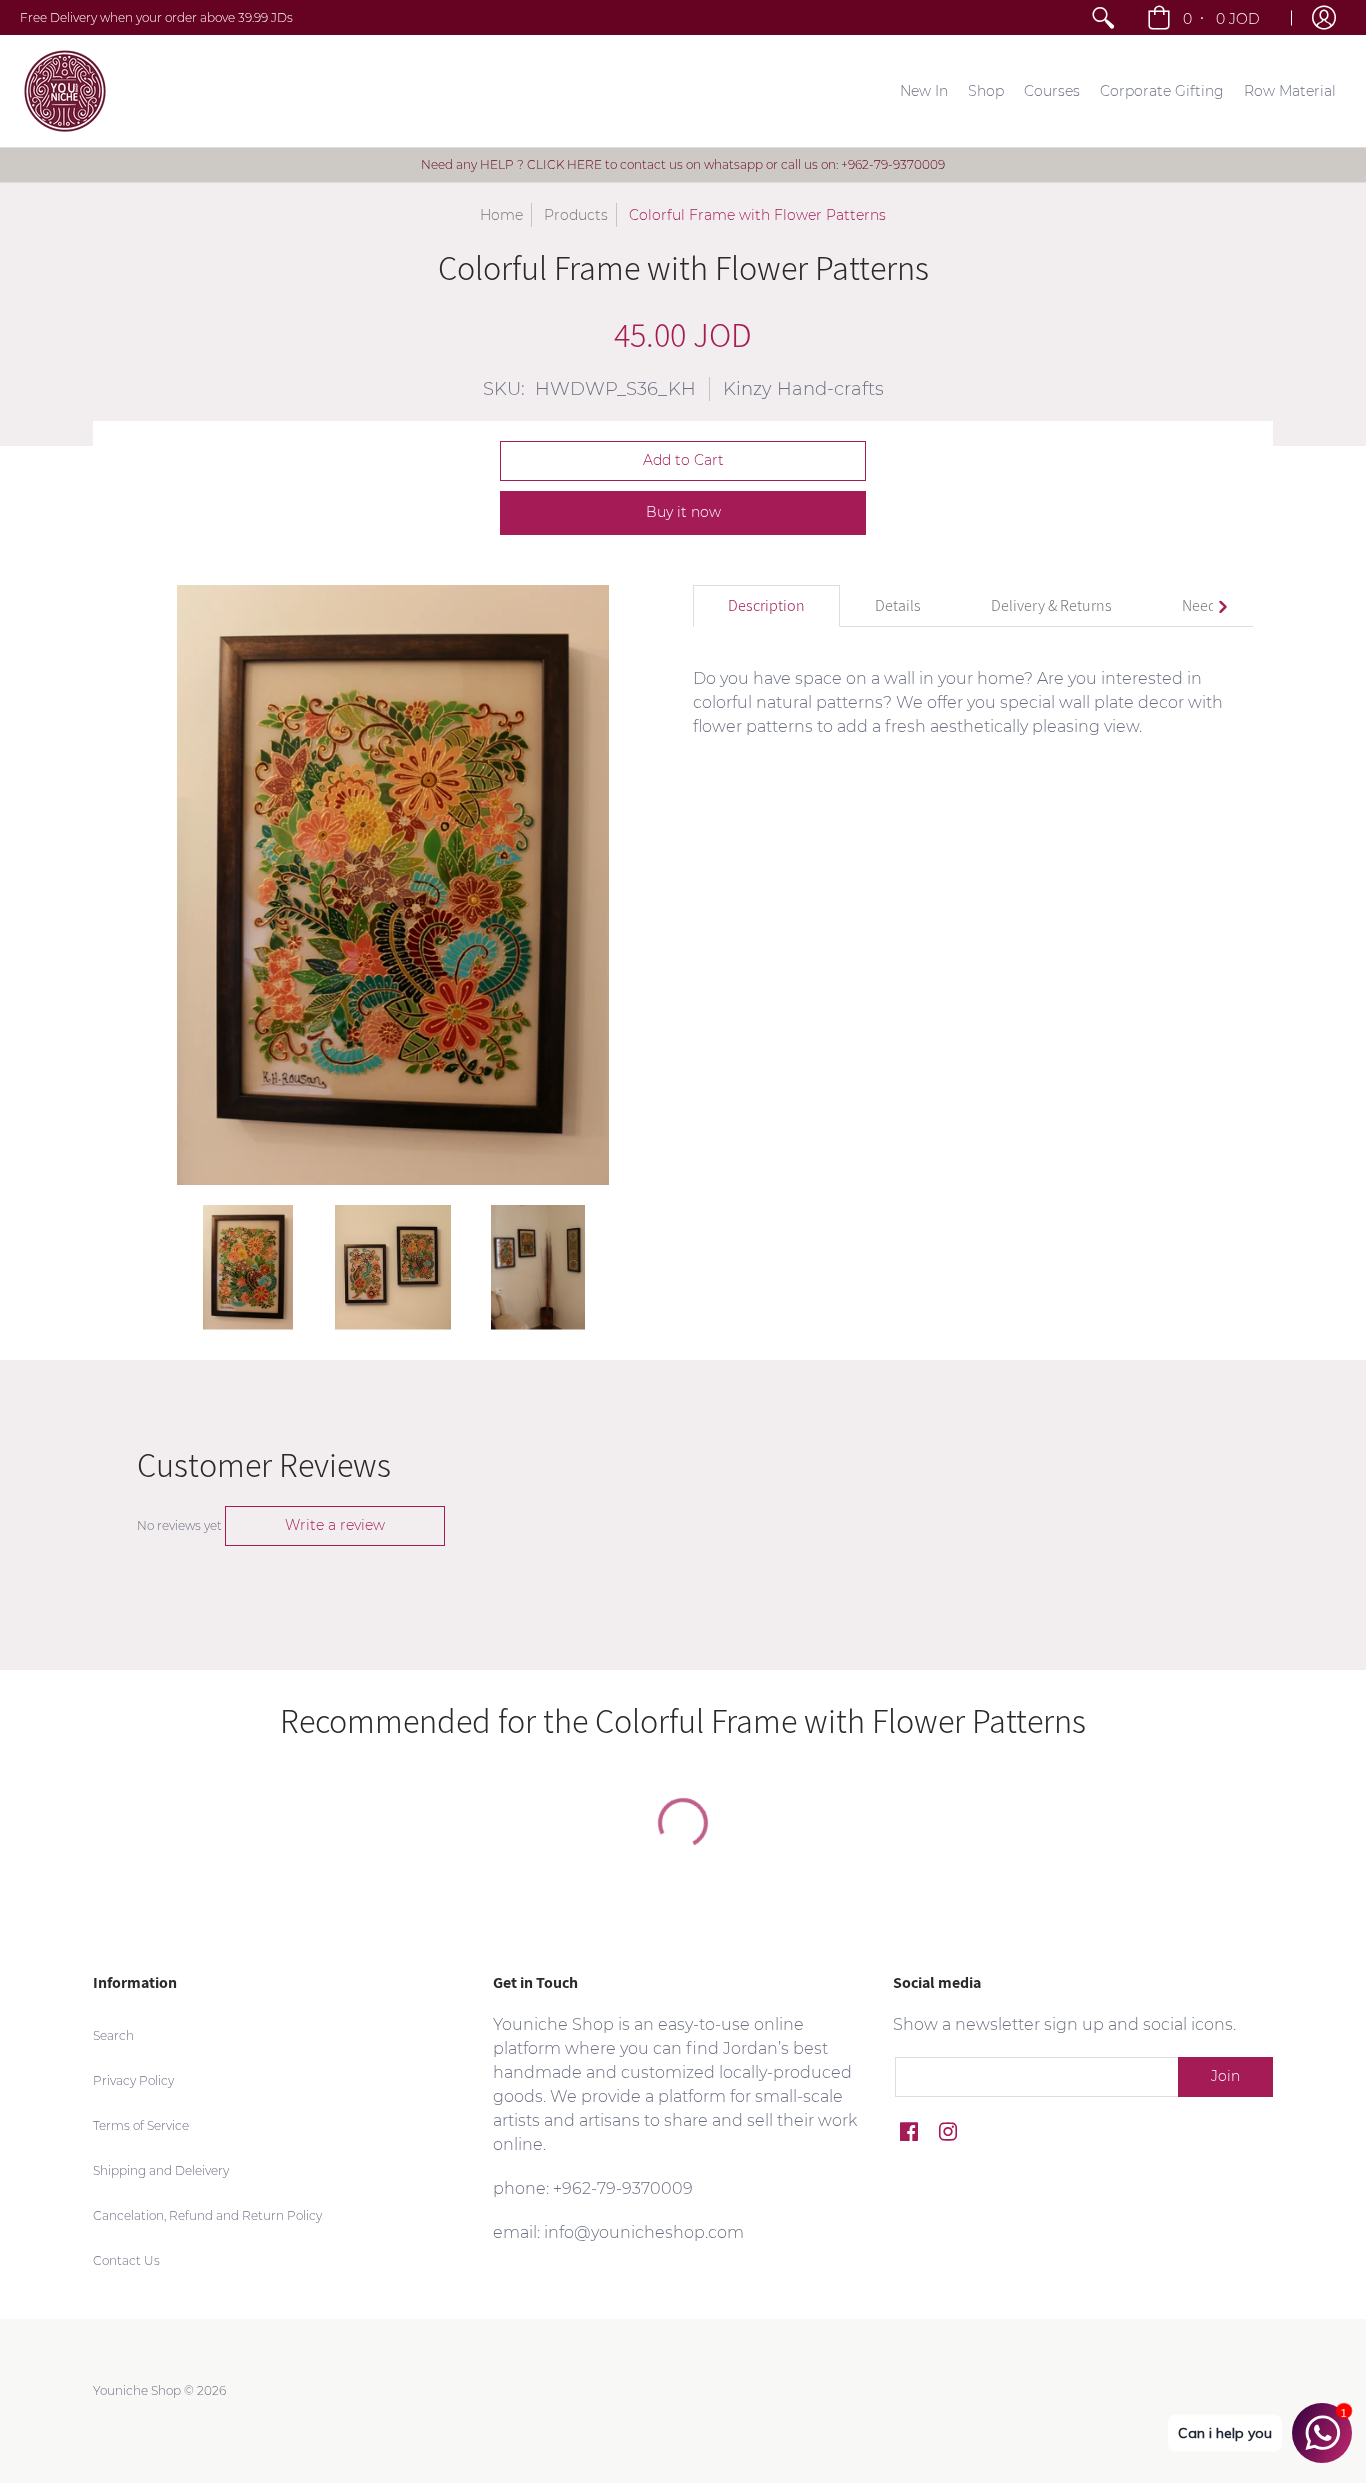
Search (113, 2035)
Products (576, 215)
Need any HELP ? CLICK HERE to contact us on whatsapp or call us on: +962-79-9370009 (683, 164)
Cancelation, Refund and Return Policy (207, 2215)
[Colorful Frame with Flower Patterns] (248, 1267)
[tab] (766, 606)
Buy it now (683, 512)
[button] (1205, 17)
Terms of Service (141, 2125)
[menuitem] (1103, 17)
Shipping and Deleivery (161, 2170)
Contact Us (126, 2260)
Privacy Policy (133, 2080)
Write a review (335, 1525)
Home (501, 215)
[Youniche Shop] (65, 91)
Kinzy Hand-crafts (803, 389)
